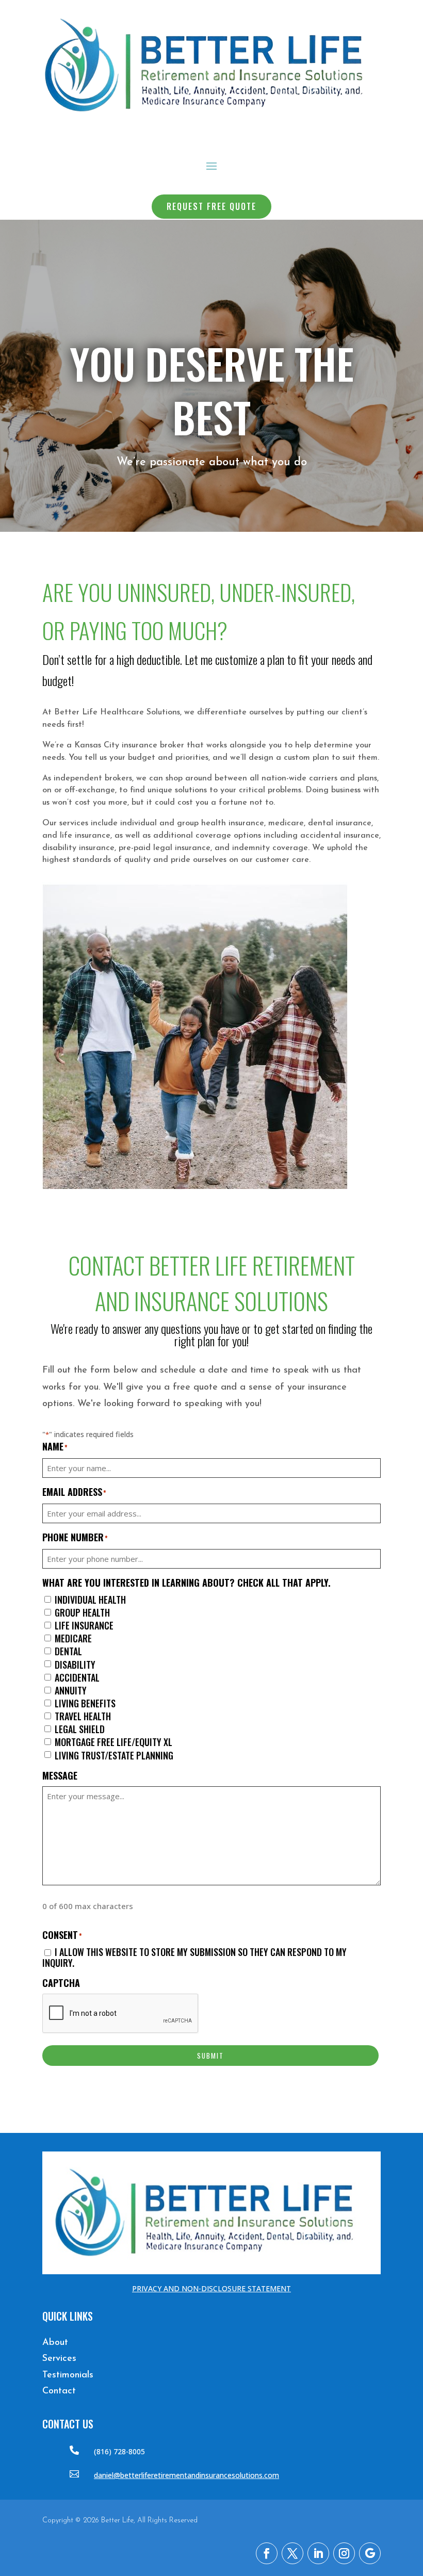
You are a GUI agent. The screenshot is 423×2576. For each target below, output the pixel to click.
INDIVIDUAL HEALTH (90, 1600)
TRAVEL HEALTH (83, 1717)
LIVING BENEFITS (85, 1704)
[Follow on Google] (370, 2553)
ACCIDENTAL (77, 1678)
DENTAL (68, 1652)
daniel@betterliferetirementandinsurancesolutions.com (186, 2475)
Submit (210, 2056)
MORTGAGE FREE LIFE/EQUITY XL (113, 1742)
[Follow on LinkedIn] (318, 2553)
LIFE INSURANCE (84, 1626)
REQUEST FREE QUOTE (211, 206)
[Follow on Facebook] (267, 2553)
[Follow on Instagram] (344, 2553)
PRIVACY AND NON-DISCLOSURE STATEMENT (211, 2288)
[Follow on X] (292, 2553)
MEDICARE (73, 1639)
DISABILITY (75, 1665)
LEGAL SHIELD (80, 1730)
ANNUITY (71, 1691)
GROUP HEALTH (82, 1613)
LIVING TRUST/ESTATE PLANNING (114, 1756)
